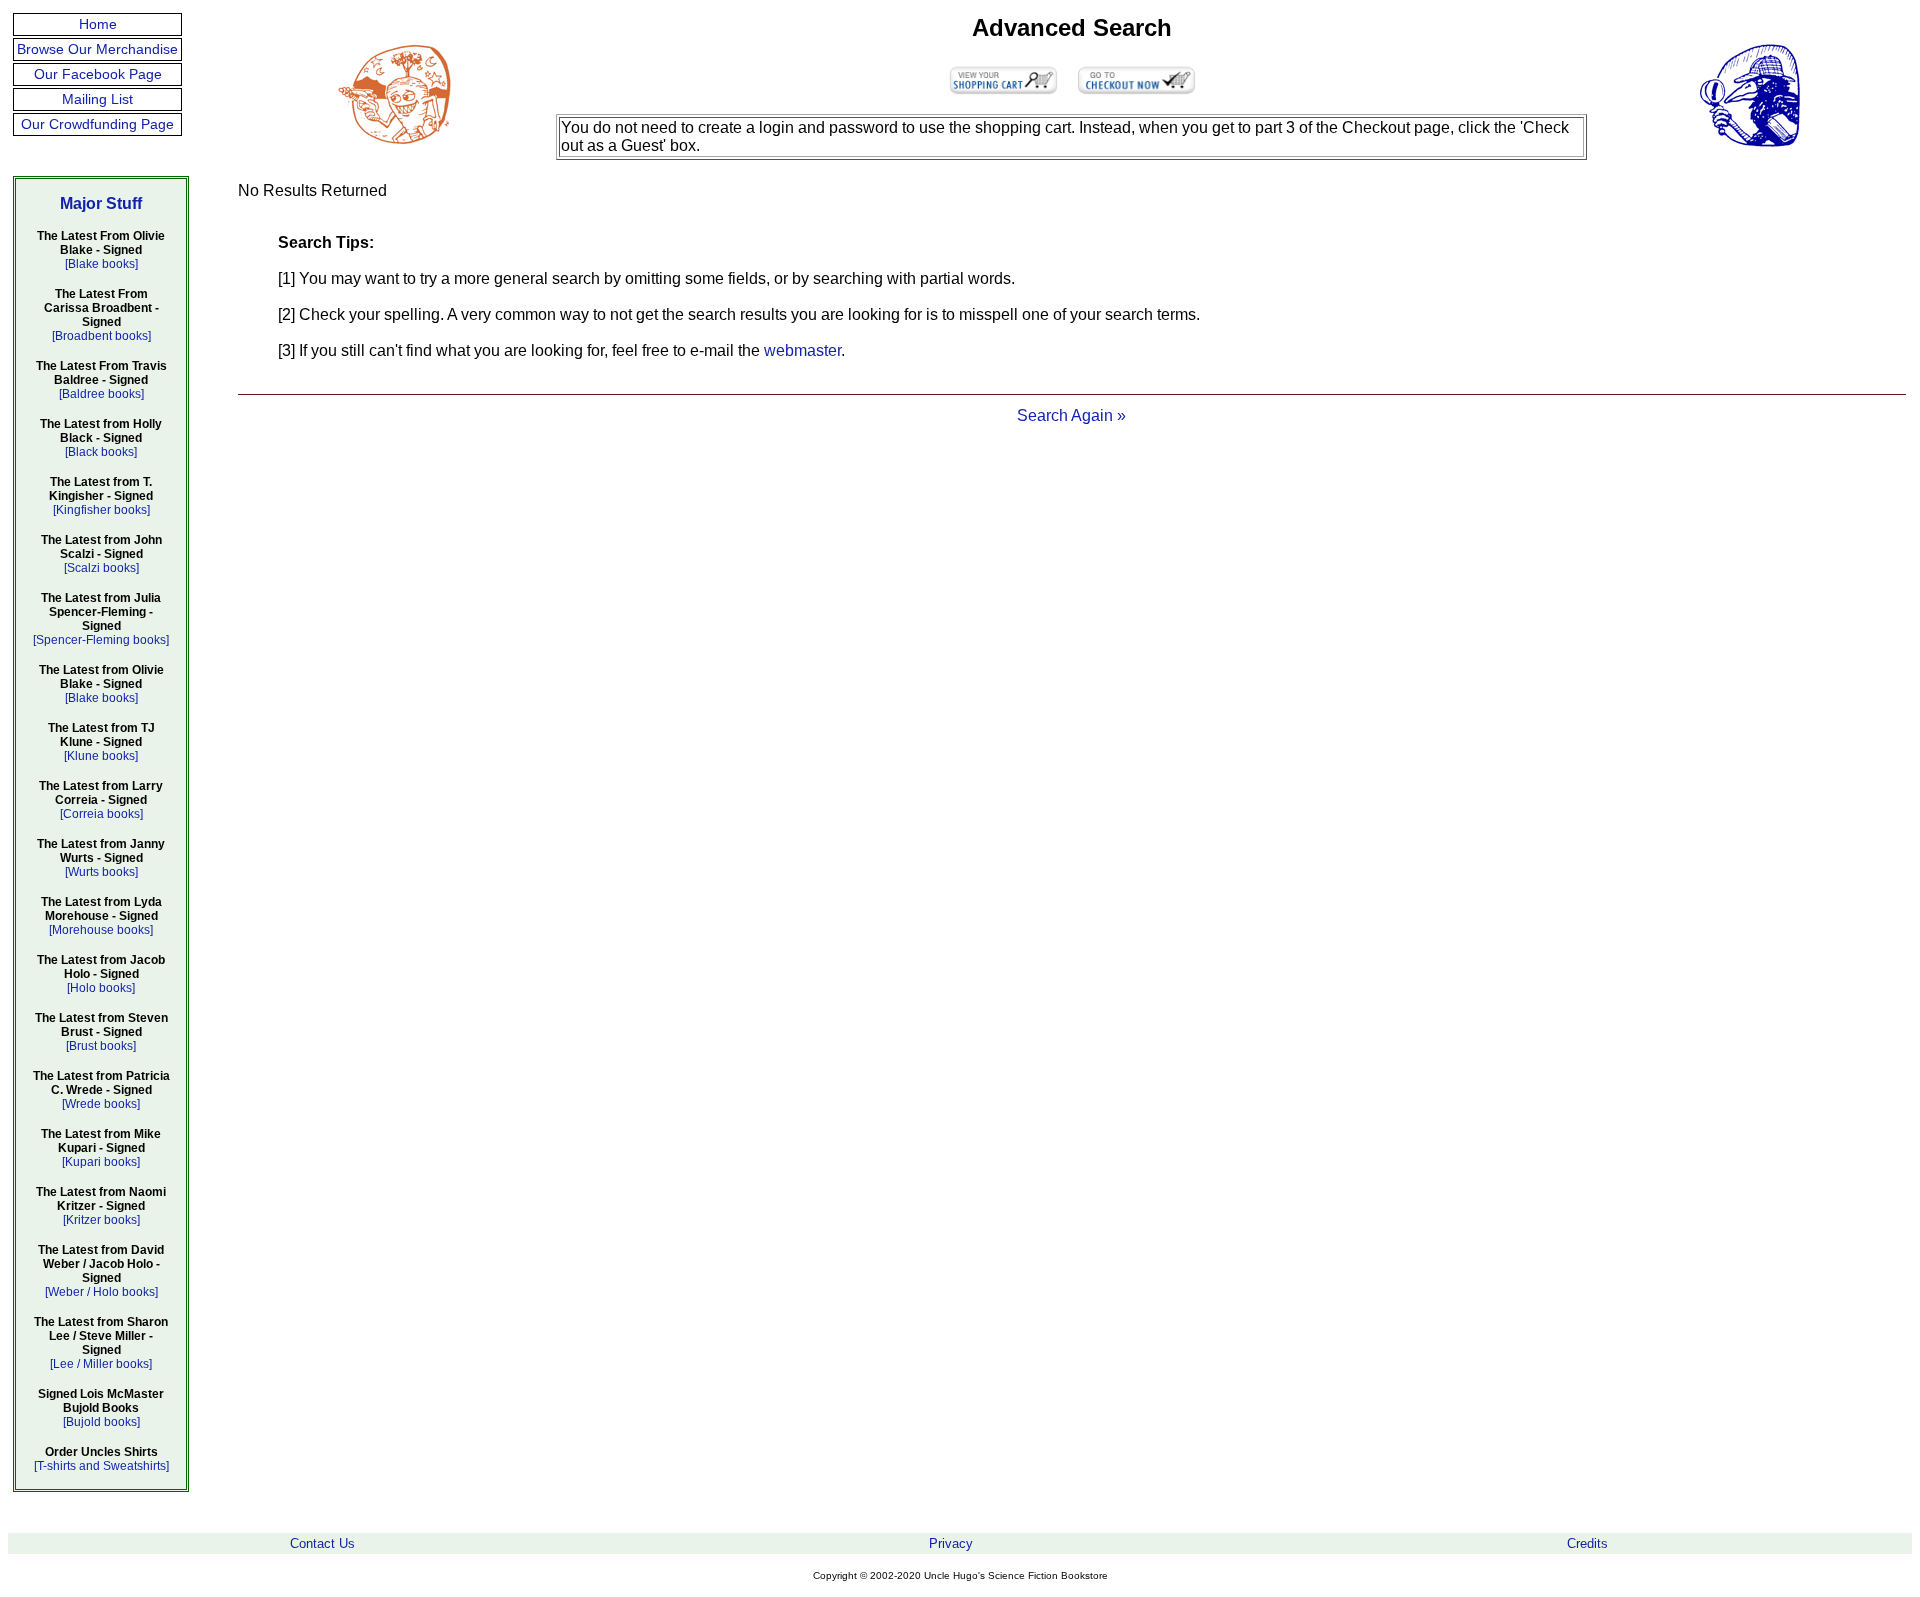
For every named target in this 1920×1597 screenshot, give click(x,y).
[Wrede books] (101, 1104)
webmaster (802, 350)
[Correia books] (101, 814)
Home (98, 24)
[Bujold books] (101, 1422)
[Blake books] (101, 264)
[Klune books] (101, 756)
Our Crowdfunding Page (97, 124)
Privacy (951, 1543)
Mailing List (97, 99)
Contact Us (322, 1543)
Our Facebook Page (98, 74)
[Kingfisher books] (101, 510)
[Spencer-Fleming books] (101, 640)
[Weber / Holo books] (101, 1292)
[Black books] (101, 452)
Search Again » (1071, 415)
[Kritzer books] (101, 1220)
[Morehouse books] (101, 930)
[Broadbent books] (101, 336)
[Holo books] (101, 988)
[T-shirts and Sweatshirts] (101, 1466)
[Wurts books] (101, 872)
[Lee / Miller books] (101, 1364)
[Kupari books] (101, 1162)
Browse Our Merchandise (97, 49)
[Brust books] (101, 1046)
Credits (1587, 1543)
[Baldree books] (101, 394)
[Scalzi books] (101, 568)
